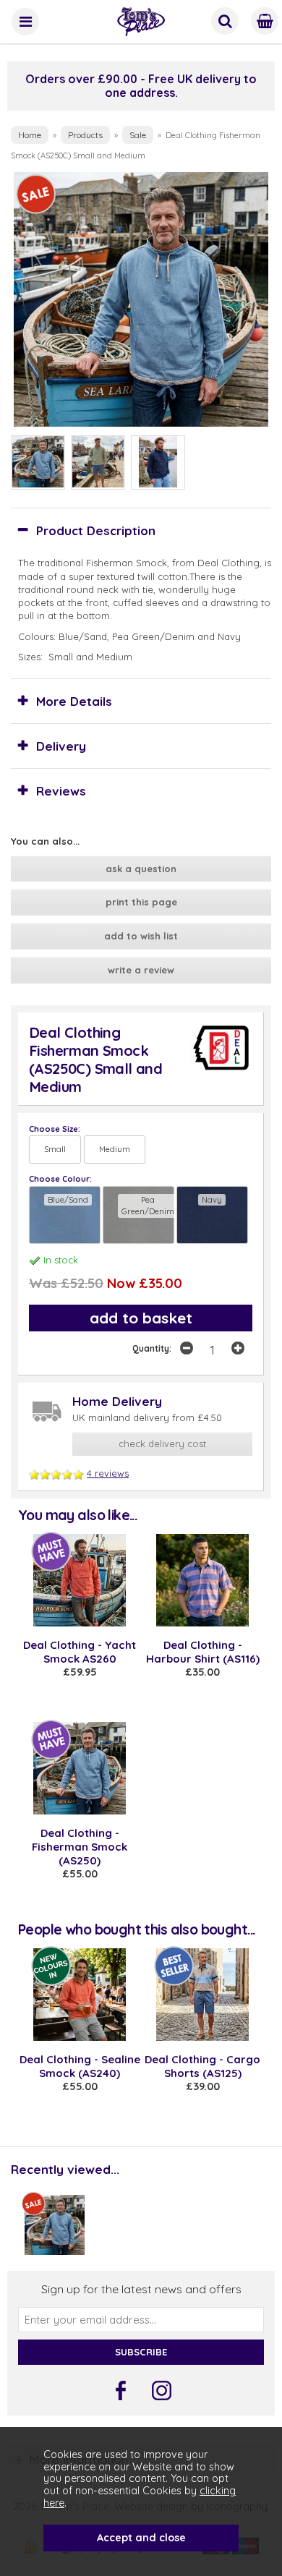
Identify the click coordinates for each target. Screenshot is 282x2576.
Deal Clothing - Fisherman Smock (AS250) (80, 1847)
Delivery (61, 746)
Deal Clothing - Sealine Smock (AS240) (80, 2066)
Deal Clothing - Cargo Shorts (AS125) (202, 2066)
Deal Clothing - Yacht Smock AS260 (80, 1652)
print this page (141, 902)
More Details (74, 701)
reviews (108, 1473)
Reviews (61, 791)
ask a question (141, 869)
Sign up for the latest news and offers (141, 2289)
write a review (141, 970)
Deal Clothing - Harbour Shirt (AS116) (203, 1652)
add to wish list (141, 936)
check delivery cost (162, 1443)
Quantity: (152, 1348)
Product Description (96, 530)
